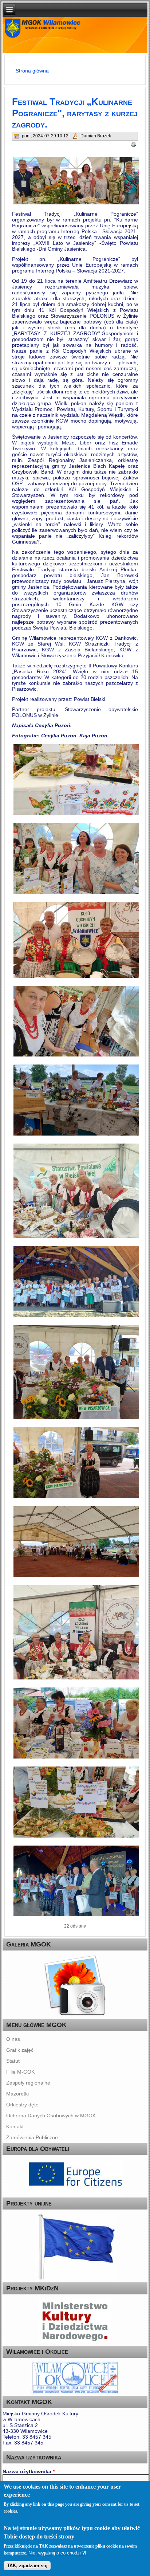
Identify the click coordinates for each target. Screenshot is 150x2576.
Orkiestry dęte (22, 2105)
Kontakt (15, 2126)
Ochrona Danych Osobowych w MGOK (51, 2116)
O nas (13, 2039)
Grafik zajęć (20, 2050)
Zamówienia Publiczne (32, 2137)
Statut (13, 2061)
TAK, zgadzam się (27, 2566)
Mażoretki (17, 2094)
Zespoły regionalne (28, 2083)
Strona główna (32, 71)
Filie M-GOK (20, 2072)
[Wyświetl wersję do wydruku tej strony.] (134, 144)
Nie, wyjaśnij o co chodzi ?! (57, 2553)
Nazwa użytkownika (29, 2471)
